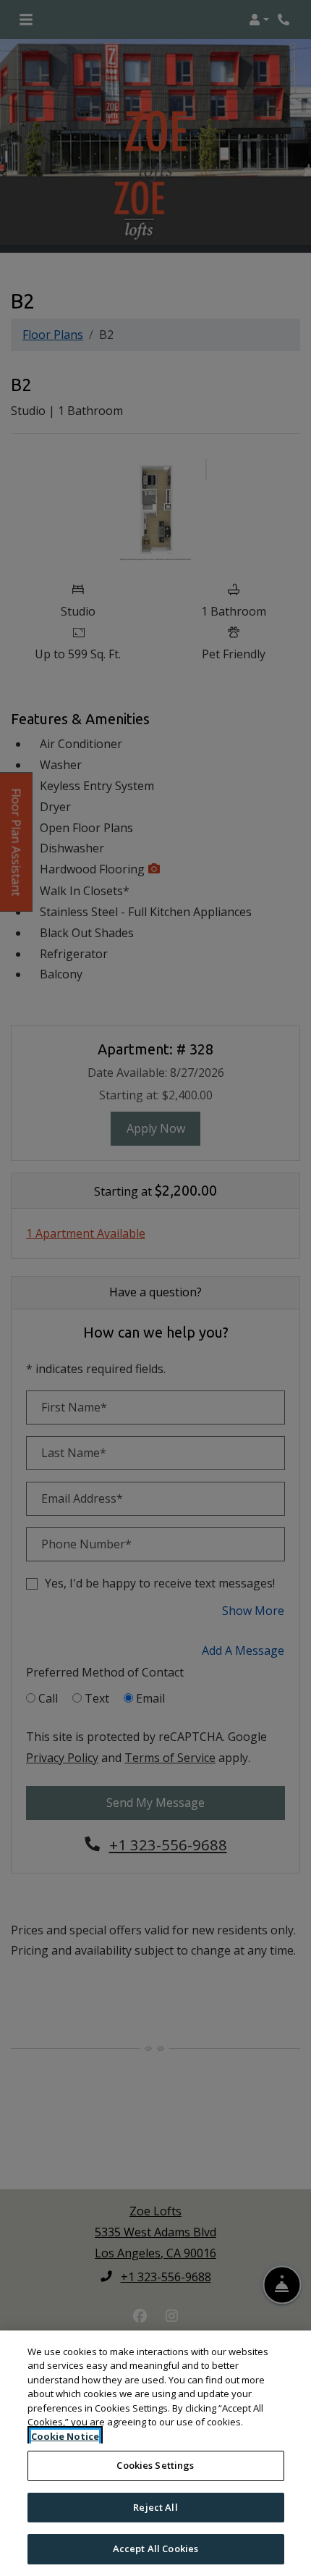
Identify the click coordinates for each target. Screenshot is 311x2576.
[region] (155, 2453)
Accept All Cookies (155, 2548)
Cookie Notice (65, 2436)
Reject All (155, 2507)
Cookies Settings (155, 2465)
